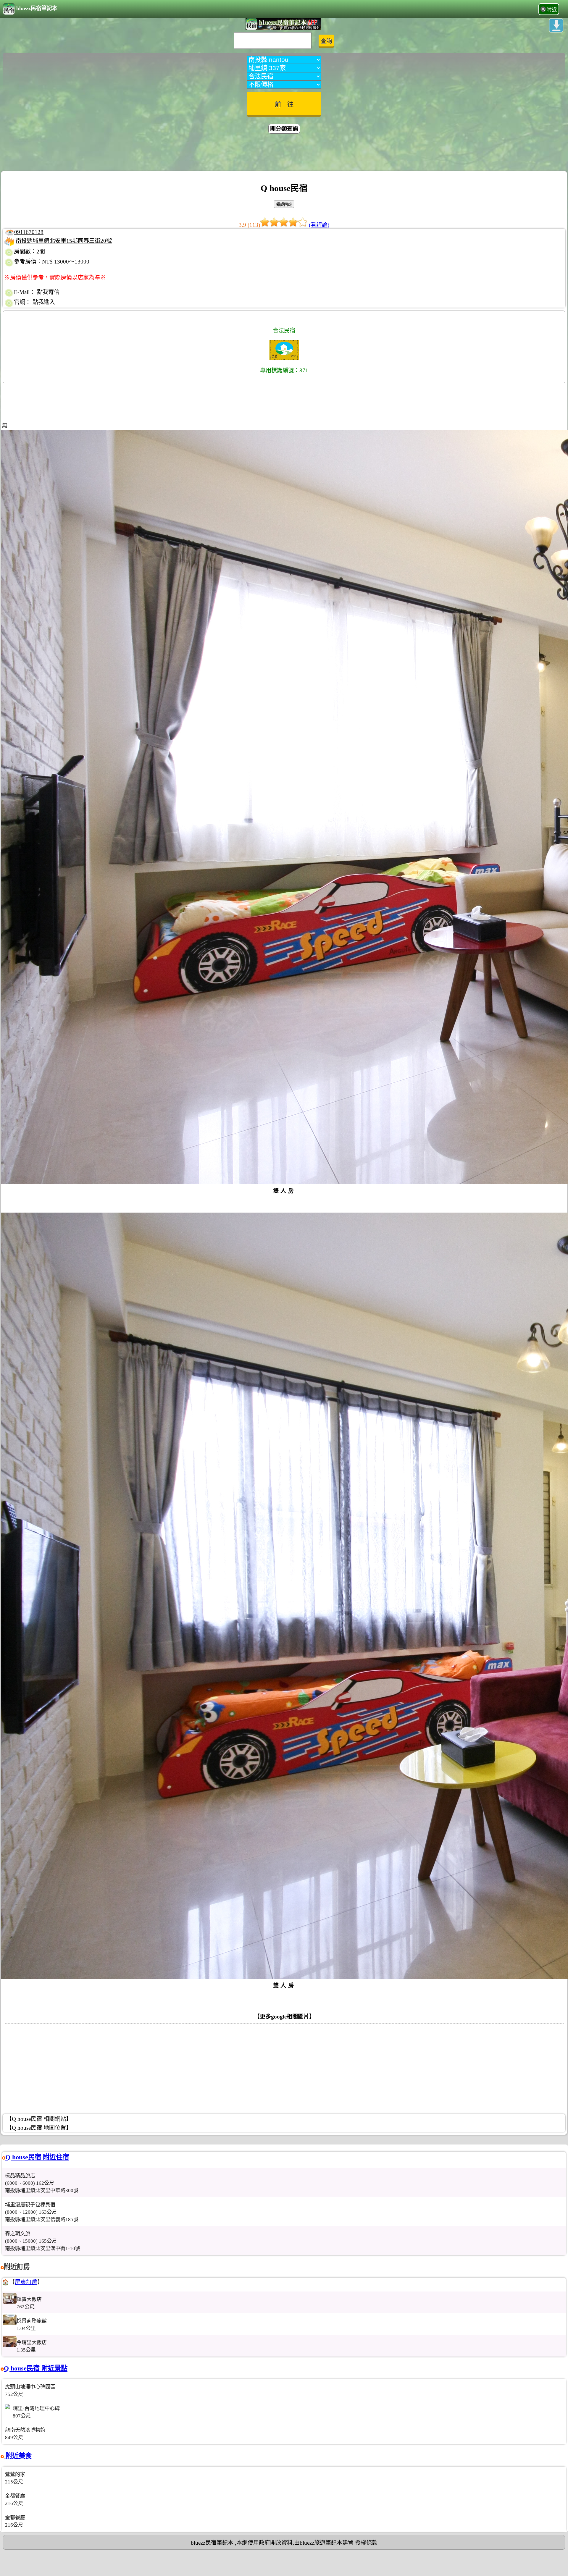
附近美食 (18, 2456)
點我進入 (44, 302)
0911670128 (29, 232)
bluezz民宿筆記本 (37, 8)
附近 (552, 10)
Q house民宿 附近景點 (36, 2368)
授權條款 (366, 2543)
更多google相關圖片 (284, 2017)
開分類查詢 (284, 129)
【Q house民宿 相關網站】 (39, 2119)
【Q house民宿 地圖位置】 (39, 2128)
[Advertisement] (284, 153)
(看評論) (319, 225)
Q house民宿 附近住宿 (37, 2157)
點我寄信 (48, 292)
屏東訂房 (26, 2282)
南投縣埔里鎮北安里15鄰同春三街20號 (64, 241)
